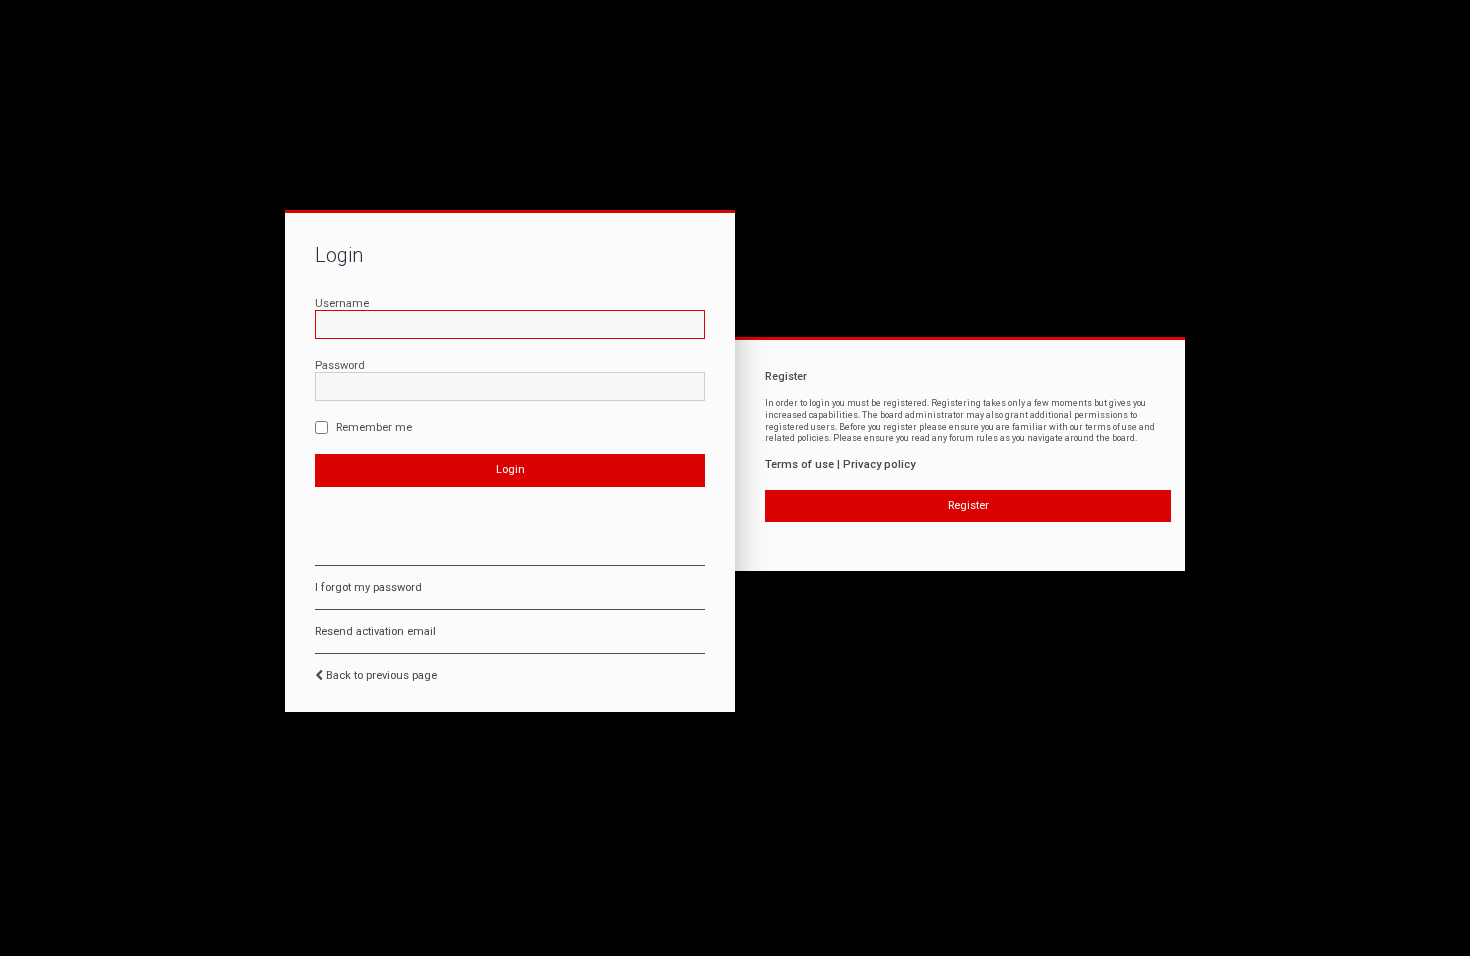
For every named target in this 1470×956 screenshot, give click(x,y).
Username (342, 303)
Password (340, 365)
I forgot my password (368, 587)
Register (968, 505)
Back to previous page (381, 675)
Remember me (372, 427)
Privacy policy (879, 464)
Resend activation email (375, 631)
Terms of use (799, 464)
